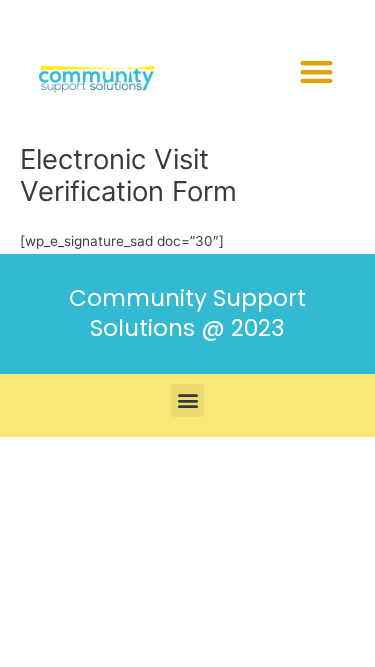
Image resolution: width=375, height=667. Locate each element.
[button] (316, 71)
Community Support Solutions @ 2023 (187, 313)
